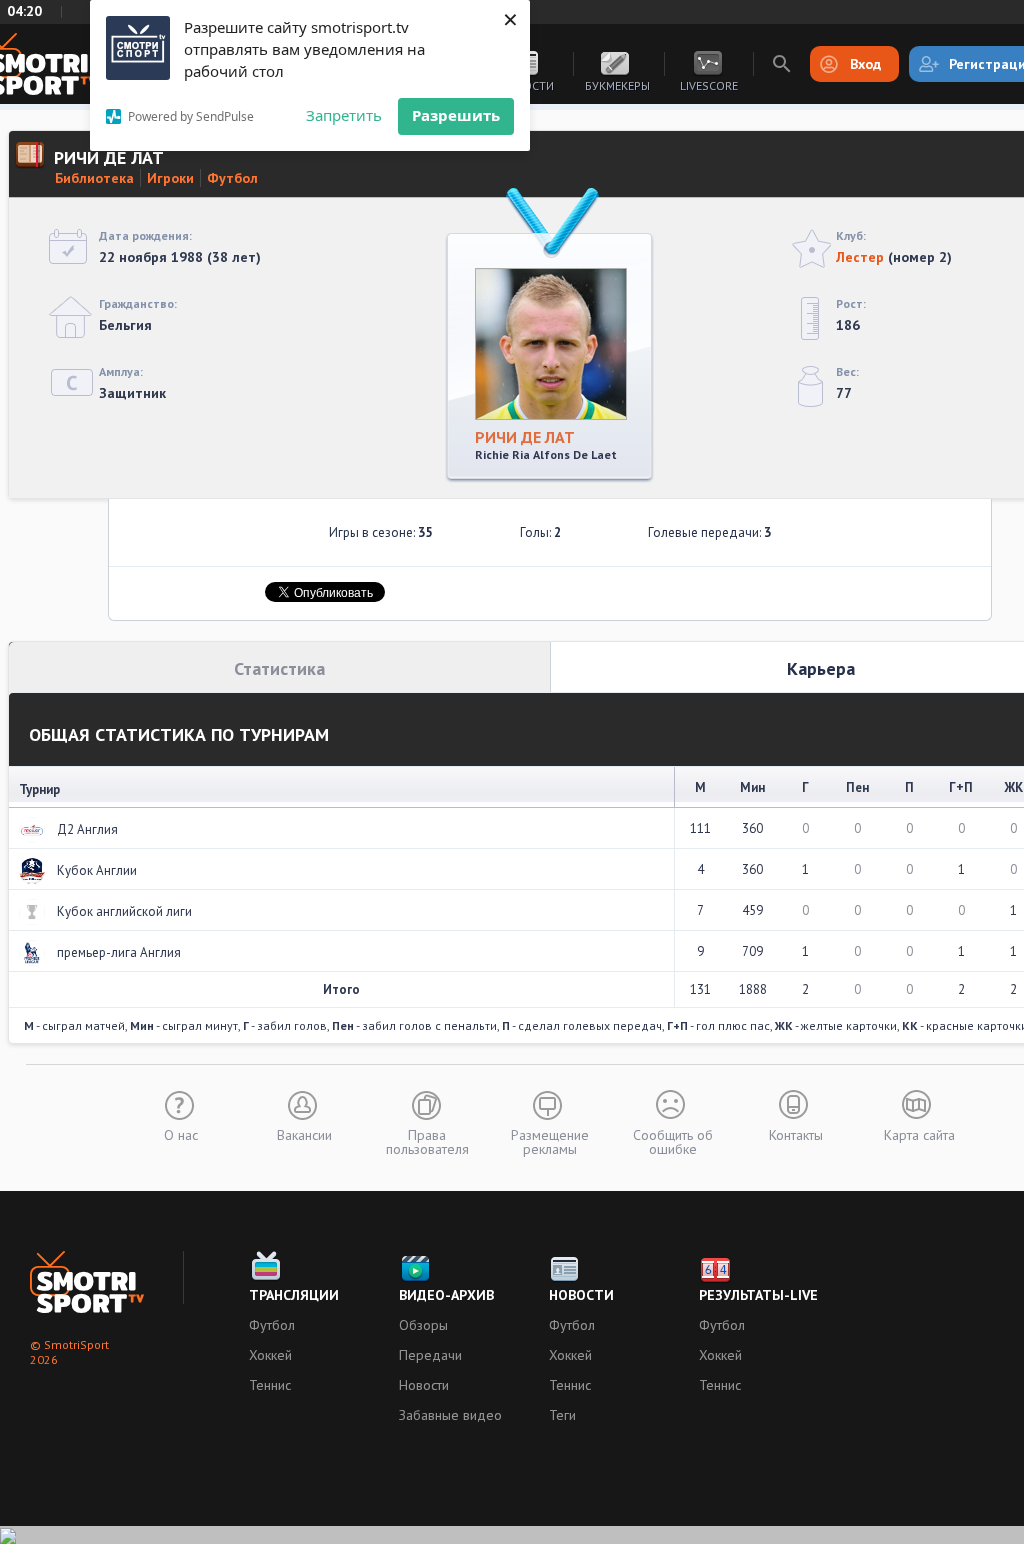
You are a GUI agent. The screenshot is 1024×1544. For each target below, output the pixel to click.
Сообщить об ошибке (673, 1141)
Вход (865, 64)
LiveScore (709, 85)
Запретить (344, 115)
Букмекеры (617, 85)
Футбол (232, 178)
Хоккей (270, 1355)
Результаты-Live (758, 1295)
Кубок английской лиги (124, 911)
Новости (424, 1385)
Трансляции (294, 1295)
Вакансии (304, 1134)
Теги (562, 1415)
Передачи (430, 1355)
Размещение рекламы (550, 1141)
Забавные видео (450, 1415)
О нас (181, 1134)
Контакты (796, 1134)
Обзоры (423, 1325)
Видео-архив (446, 1295)
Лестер (860, 257)
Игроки (170, 178)
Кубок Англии (97, 870)
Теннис (270, 1385)
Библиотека (94, 178)
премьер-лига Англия (119, 952)
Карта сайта (919, 1134)
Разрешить (456, 115)
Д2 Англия (87, 829)
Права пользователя (427, 1141)
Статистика (279, 668)
